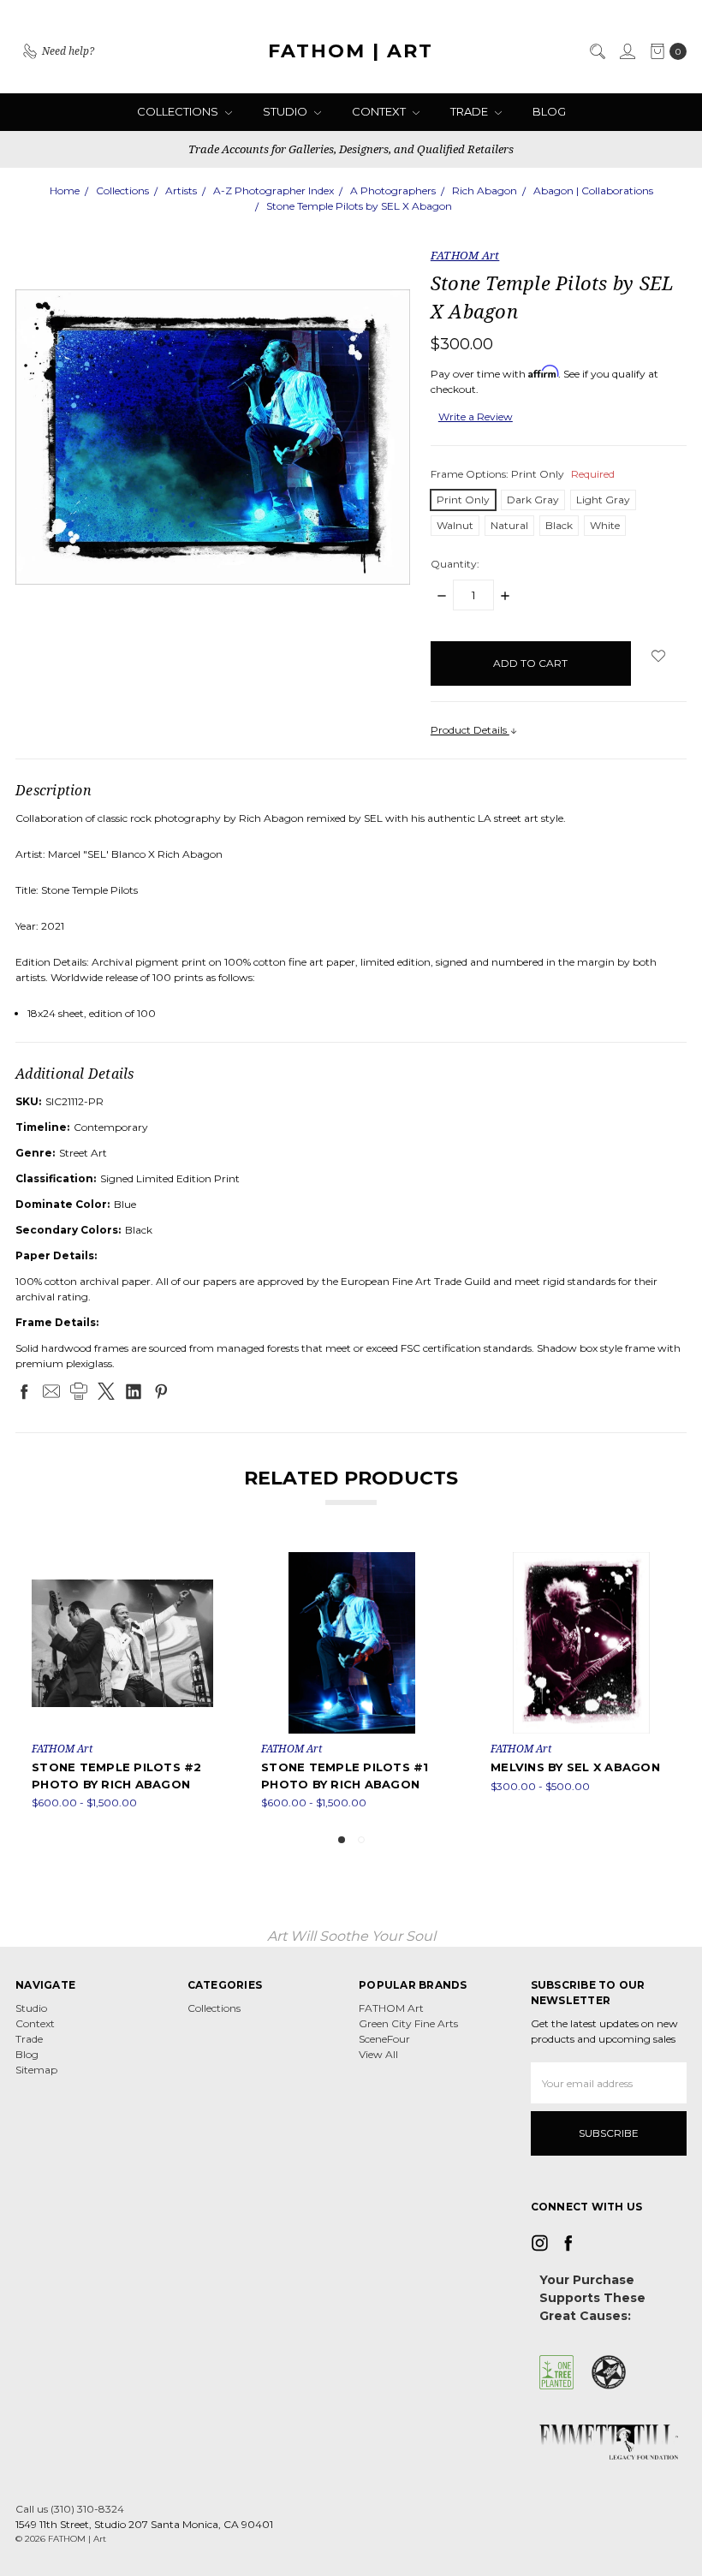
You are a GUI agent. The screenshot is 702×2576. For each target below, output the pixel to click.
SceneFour (384, 2039)
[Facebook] (24, 1391)
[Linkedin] (134, 1391)
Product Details (470, 730)
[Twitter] (106, 1391)
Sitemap (36, 2070)
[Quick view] (201, 1564)
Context (380, 111)
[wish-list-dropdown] (659, 656)
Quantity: (455, 564)
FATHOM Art (391, 2008)
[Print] (79, 1391)
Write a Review (476, 416)
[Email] (51, 1391)
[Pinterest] (161, 1391)
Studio (286, 111)
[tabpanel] (122, 1681)
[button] (556, 2372)
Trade (470, 111)
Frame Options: (523, 474)
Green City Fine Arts (408, 2023)
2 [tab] (361, 1840)
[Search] (597, 51)
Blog (549, 111)
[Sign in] (627, 51)
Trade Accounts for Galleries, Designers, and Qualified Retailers (351, 149)
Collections (179, 111)
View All (378, 2054)
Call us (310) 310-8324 (70, 2509)
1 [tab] (342, 1840)
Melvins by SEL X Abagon (575, 1767)
